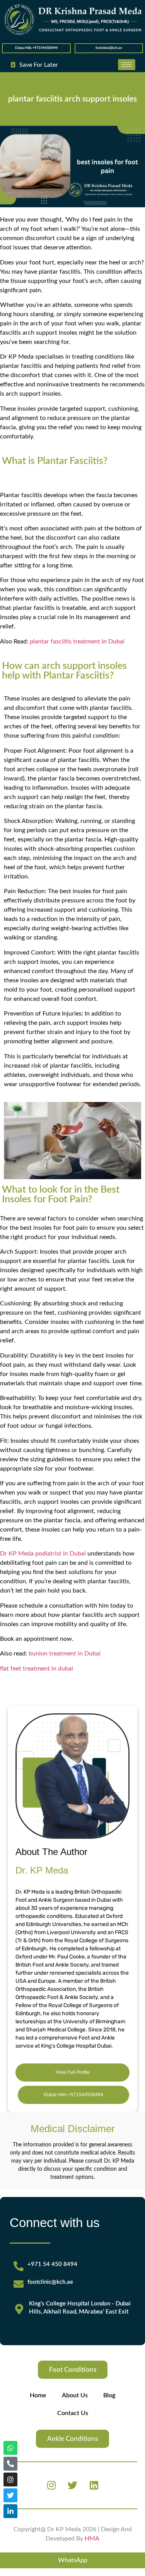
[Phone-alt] (10, 2464)
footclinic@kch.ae (109, 48)
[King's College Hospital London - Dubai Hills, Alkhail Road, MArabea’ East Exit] (19, 2309)
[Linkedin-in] (10, 2511)
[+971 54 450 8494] (19, 2266)
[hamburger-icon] (127, 65)
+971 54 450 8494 (52, 2264)
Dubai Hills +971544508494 (36, 48)
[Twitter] (73, 2485)
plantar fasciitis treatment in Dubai (77, 641)
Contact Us (73, 2413)
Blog (109, 2395)
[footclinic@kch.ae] (19, 2284)
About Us (75, 2395)
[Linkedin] (94, 2485)
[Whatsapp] (10, 2448)
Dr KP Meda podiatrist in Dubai (43, 1554)
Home (38, 2395)
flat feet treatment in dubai (37, 1669)
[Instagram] (51, 2485)
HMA (92, 2539)
